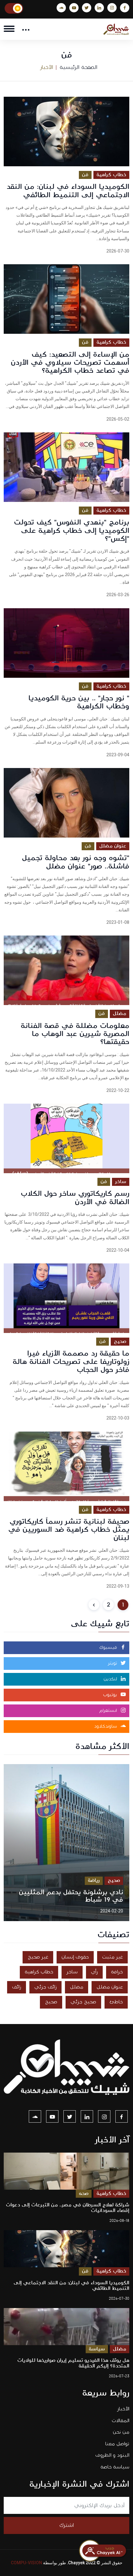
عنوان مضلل (113, 846)
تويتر (113, 1663)
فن (85, 175)
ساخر (121, 1182)
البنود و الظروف (112, 2455)
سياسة (97, 2349)
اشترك (67, 2525)
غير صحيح (38, 1957)
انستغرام (109, 1711)
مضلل (120, 1014)
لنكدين (111, 1679)
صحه (84, 2194)
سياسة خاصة (115, 2467)
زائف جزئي (45, 1987)
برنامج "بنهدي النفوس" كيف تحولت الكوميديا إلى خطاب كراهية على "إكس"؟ (72, 530)
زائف (17, 1987)
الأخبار (123, 2409)
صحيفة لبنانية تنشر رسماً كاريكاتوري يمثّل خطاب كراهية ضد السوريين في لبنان (69, 1530)
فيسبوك (109, 1648)
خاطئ (116, 2002)
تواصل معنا (117, 2444)
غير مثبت (112, 1957)
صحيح (120, 1341)
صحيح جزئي (83, 2002)
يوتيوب (111, 1695)
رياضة (94, 1880)
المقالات (120, 2421)
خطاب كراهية (111, 175)
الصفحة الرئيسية (79, 67)
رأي (94, 1972)
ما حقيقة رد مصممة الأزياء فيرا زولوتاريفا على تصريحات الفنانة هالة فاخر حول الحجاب (71, 1362)
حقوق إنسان (75, 1957)
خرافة (117, 1972)
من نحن (121, 2432)
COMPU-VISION (26, 2563)
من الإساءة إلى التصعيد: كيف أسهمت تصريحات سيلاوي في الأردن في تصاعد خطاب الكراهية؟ (70, 363)
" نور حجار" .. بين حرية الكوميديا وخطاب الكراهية (79, 702)
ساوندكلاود (106, 1726)
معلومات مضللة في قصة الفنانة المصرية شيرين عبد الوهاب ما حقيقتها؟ (75, 1034)
